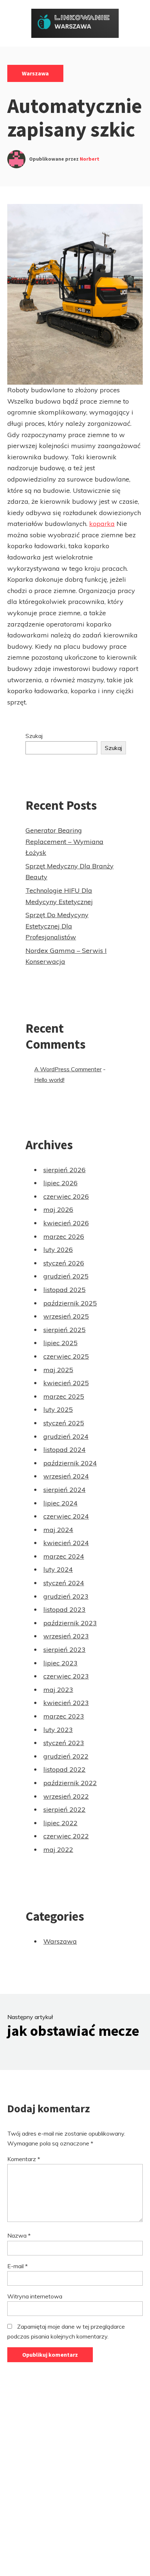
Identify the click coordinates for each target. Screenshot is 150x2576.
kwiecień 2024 (66, 1543)
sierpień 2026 (64, 1170)
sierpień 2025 (64, 1330)
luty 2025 (58, 1409)
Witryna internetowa (35, 2296)
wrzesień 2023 (66, 1636)
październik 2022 (70, 1783)
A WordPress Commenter (68, 1069)
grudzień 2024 (66, 1436)
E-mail (17, 2266)
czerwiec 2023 (66, 1676)
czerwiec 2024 (66, 1516)
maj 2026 (58, 1210)
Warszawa (35, 73)
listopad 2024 (64, 1450)
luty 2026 (58, 1250)
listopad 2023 (64, 1609)
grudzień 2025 (66, 1276)
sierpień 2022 (64, 1809)
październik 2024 (70, 1463)
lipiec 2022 (60, 1823)
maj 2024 (58, 1530)
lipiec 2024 (60, 1503)
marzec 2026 (64, 1236)
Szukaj (34, 736)
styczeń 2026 (64, 1263)
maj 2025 (58, 1370)
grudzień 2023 (66, 1596)
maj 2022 (58, 1849)
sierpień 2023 (64, 1650)
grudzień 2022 (66, 1756)
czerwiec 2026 (66, 1196)
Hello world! (49, 1080)
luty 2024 (58, 1569)
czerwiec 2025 (66, 1356)
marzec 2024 (64, 1556)
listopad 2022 (64, 1769)
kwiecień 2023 (66, 1703)
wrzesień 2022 (66, 1796)
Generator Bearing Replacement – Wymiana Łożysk (64, 841)
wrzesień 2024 (66, 1476)
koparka (102, 524)
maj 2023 (58, 1690)
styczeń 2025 (64, 1423)
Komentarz (24, 2159)
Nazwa (19, 2235)
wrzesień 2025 (66, 1316)
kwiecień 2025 (66, 1383)
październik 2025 (70, 1303)
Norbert (90, 159)
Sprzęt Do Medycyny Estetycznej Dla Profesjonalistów (57, 926)
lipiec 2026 (60, 1183)
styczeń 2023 (64, 1743)
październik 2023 (70, 1623)
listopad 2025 (64, 1290)
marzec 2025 (64, 1396)
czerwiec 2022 (66, 1836)
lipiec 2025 (60, 1343)
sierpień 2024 (64, 1490)
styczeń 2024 (64, 1583)
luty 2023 (58, 1730)
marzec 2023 (64, 1716)
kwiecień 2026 (66, 1223)
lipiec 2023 (60, 1663)
